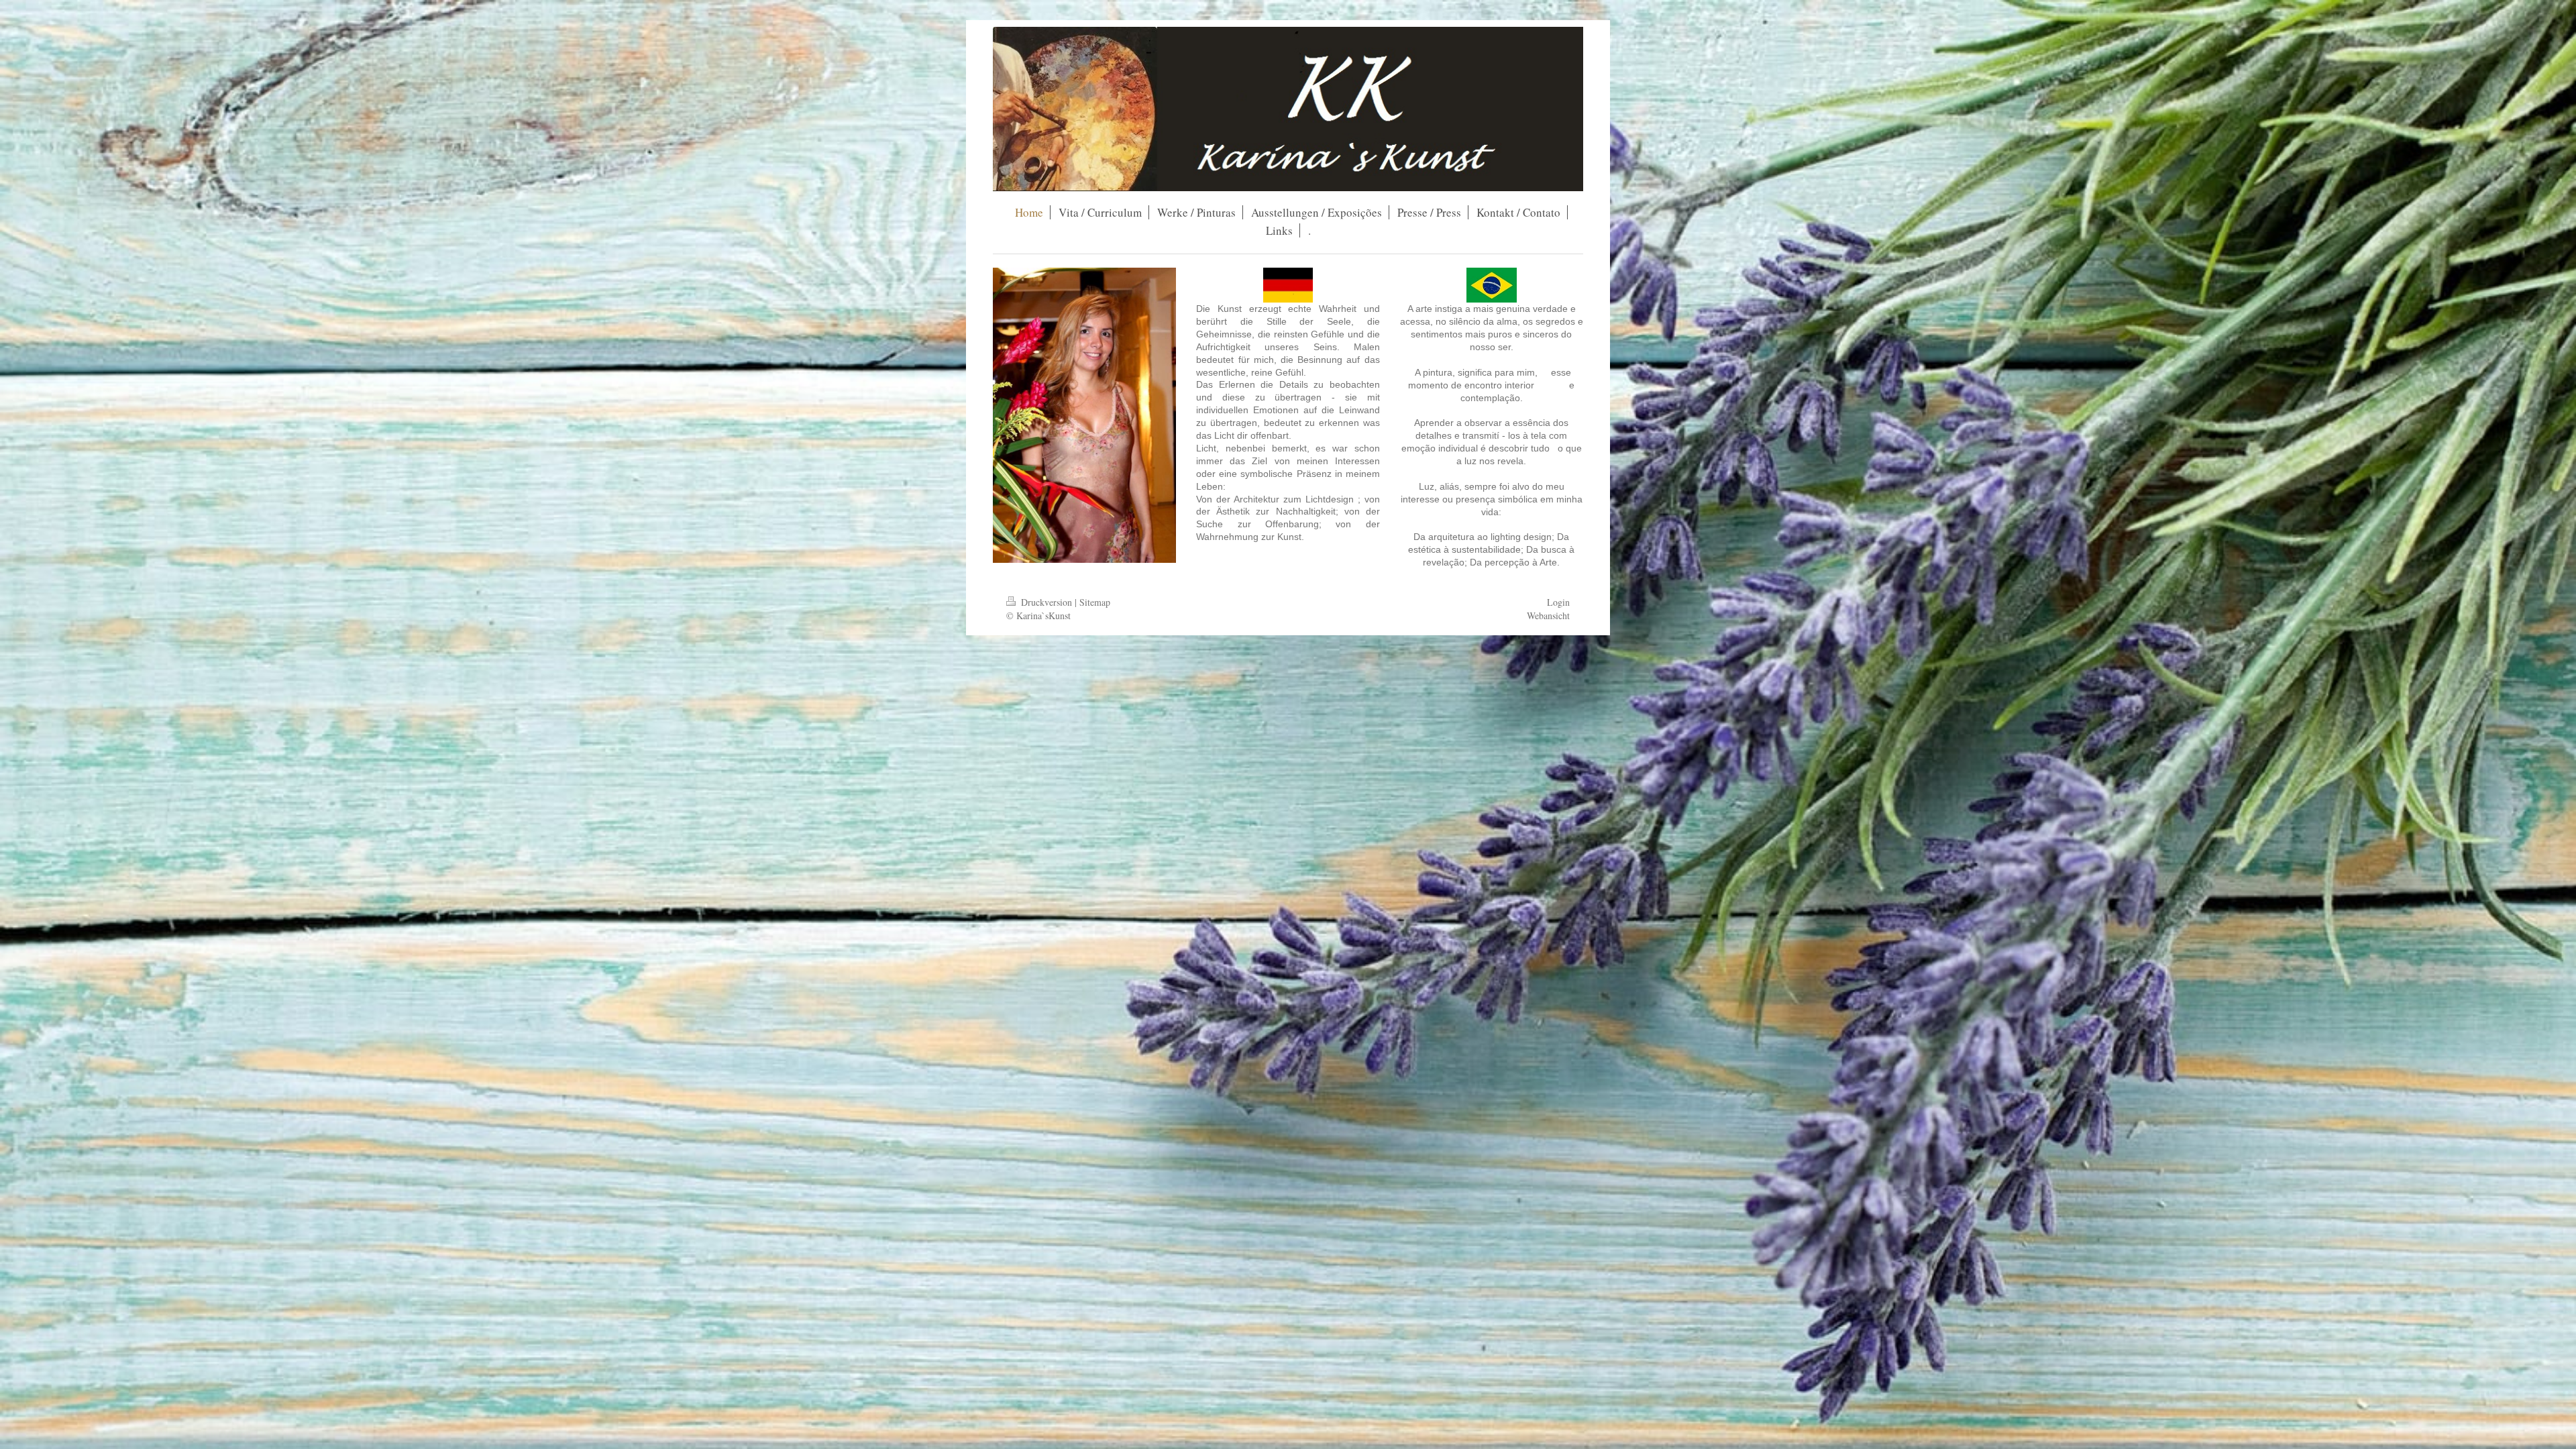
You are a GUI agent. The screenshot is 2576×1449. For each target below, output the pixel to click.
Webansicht (1548, 615)
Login (1558, 602)
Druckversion (1046, 602)
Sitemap (1095, 602)
